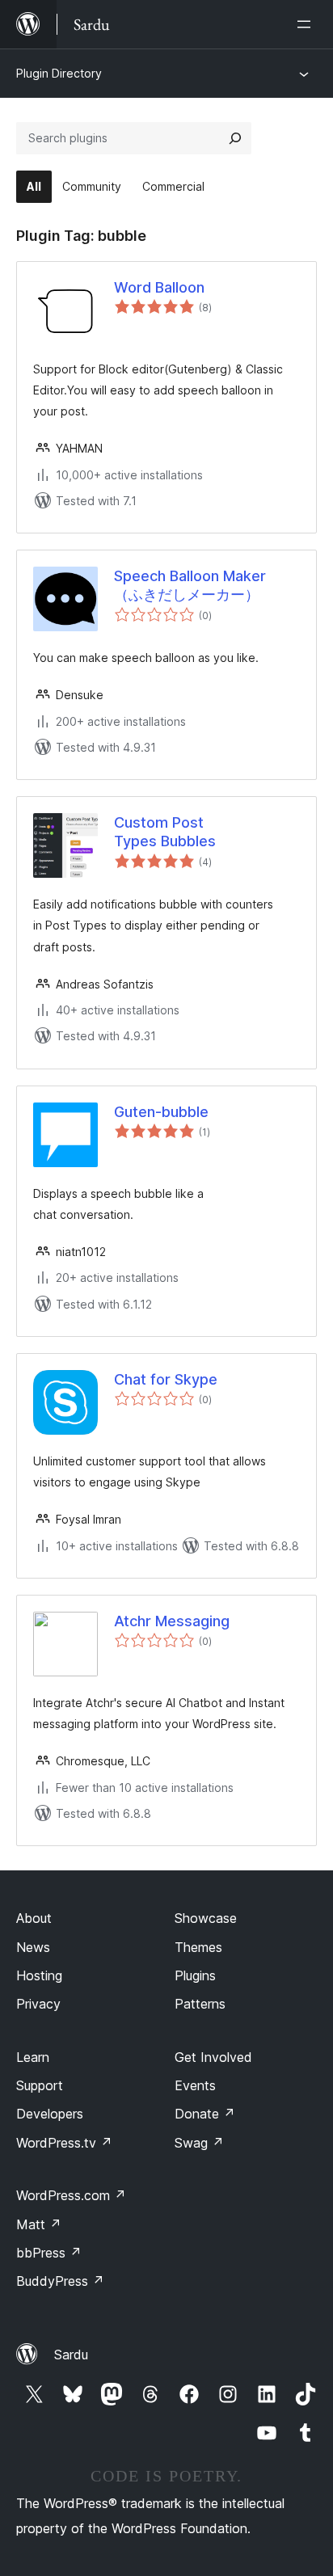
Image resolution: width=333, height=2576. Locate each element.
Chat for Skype (166, 1379)
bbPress (49, 2253)
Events (195, 2085)
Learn (33, 2057)
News (33, 1947)
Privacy (38, 2004)
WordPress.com (71, 2195)
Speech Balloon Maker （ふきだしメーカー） (190, 585)
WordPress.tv (64, 2143)
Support (40, 2085)
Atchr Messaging (172, 1621)
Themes (198, 1947)
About (34, 1918)
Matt (39, 2224)
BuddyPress (60, 2281)
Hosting (39, 1975)
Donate (205, 2114)
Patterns (200, 2004)
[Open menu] (307, 24)
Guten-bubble (161, 1112)
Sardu (71, 2355)
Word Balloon (159, 287)
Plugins (195, 1975)
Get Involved (213, 2057)
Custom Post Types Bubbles (165, 832)
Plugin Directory (59, 73)
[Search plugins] (235, 138)
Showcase (206, 1918)
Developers (50, 2114)
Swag (199, 2143)
